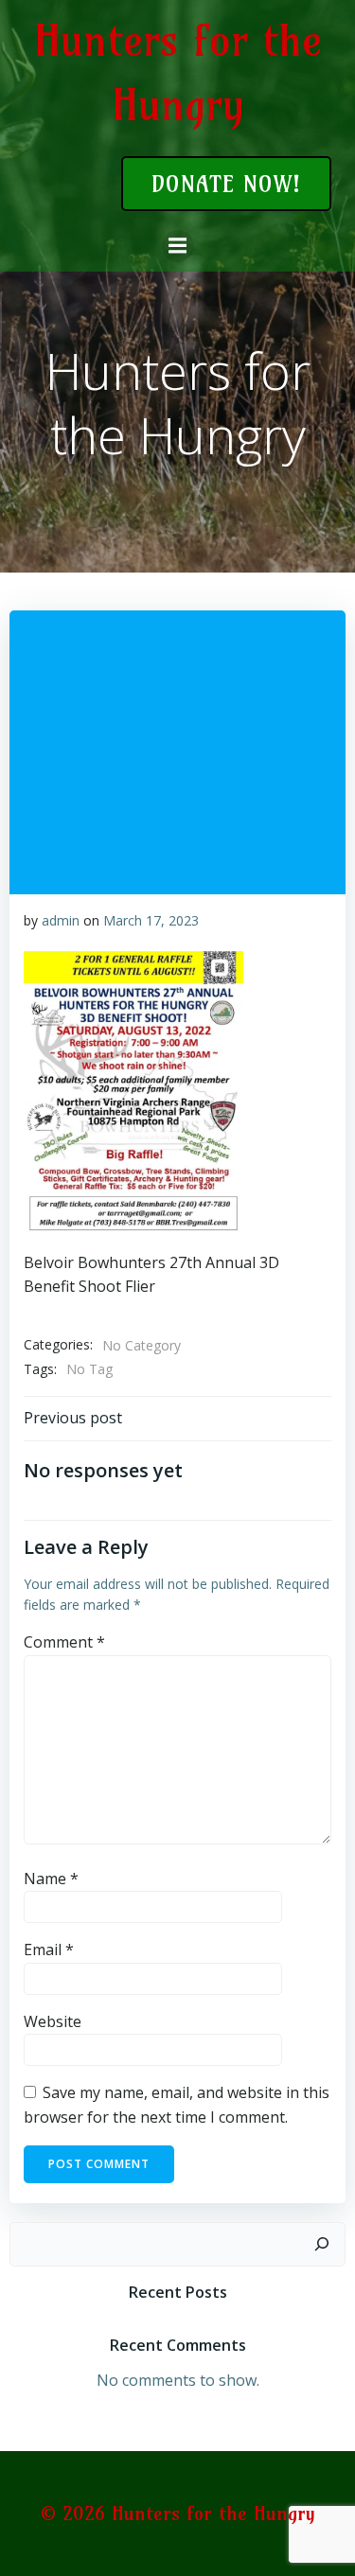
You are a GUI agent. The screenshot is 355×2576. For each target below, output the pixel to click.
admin (61, 920)
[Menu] (178, 246)
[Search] (322, 2245)
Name (51, 1879)
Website (53, 2021)
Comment (64, 1642)
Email (49, 1950)
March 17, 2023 (151, 920)
